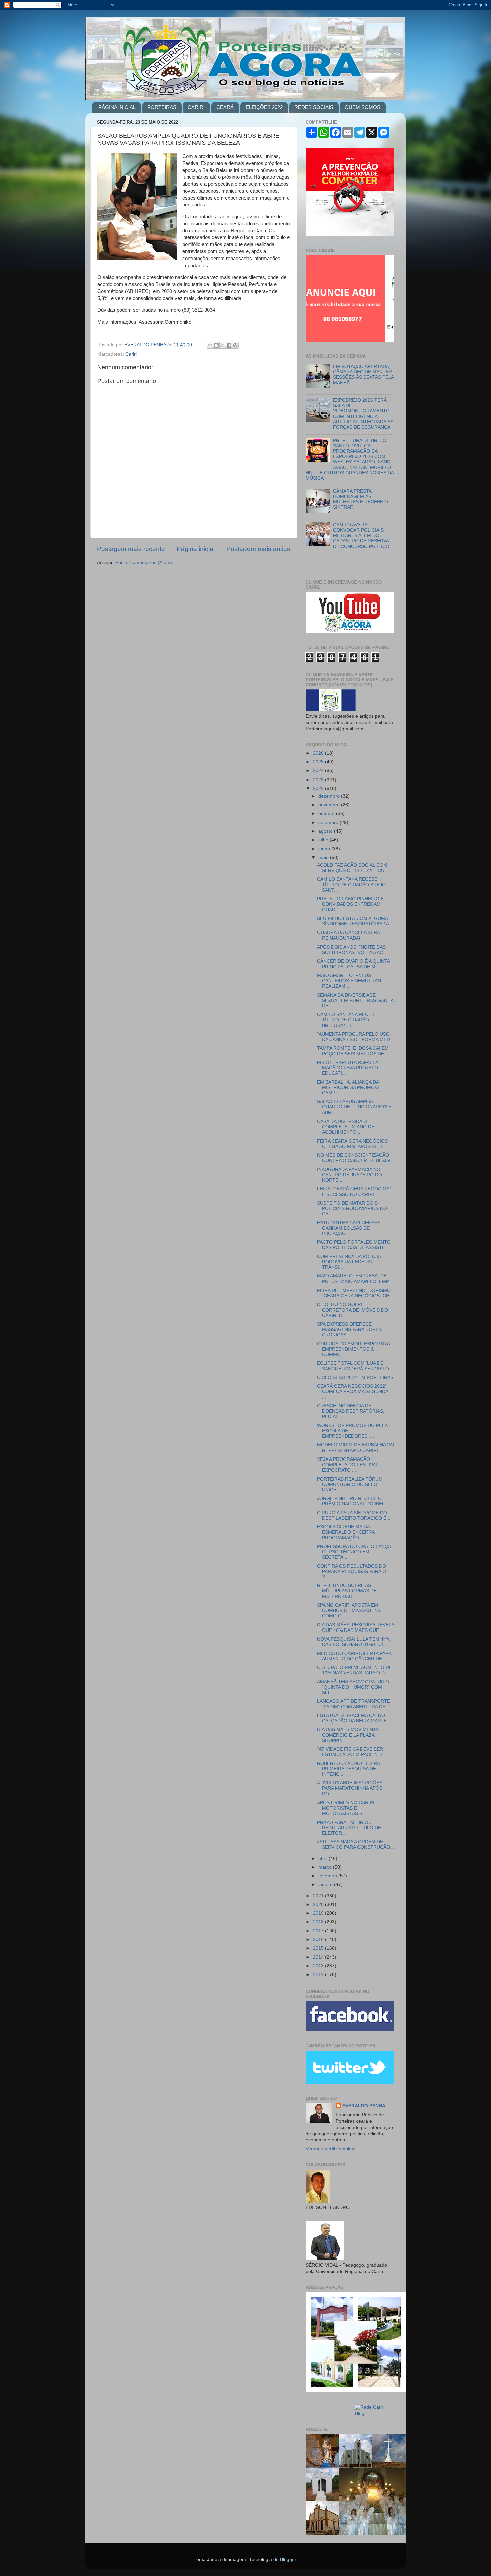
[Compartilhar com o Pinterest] (235, 345)
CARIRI (196, 107)
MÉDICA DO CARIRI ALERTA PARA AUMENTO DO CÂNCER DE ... (354, 1656)
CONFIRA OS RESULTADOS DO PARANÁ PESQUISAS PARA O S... (352, 1572)
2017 (319, 1931)
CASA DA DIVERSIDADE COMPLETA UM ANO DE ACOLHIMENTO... (346, 1127)
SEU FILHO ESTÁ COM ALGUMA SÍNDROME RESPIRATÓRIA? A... (355, 921)
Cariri (131, 354)
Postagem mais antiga (259, 549)
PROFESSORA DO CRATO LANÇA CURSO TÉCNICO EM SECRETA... (354, 1552)
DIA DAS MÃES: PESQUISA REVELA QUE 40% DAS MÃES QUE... (356, 1628)
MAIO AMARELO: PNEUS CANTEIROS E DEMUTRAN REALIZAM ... (349, 981)
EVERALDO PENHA (364, 2106)
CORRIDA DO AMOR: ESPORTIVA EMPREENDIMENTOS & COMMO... (353, 1349)
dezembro (330, 796)
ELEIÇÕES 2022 (264, 107)
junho (325, 849)
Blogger (288, 2559)
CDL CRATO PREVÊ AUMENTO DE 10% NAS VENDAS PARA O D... (355, 1670)
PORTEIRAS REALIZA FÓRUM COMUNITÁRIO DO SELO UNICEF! (350, 1484)
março (326, 1867)
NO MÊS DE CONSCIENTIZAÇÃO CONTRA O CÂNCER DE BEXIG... (356, 1158)
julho (324, 840)
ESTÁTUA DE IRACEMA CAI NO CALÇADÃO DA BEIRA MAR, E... (354, 1718)
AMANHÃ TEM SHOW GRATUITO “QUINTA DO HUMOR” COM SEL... (353, 1687)
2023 (319, 780)
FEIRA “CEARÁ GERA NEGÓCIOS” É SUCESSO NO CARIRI (354, 1191)
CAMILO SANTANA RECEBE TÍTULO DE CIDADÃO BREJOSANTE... (347, 1020)
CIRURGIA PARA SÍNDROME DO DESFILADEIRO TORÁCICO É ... (354, 1515)
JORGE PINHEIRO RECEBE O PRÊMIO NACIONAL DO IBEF (351, 1501)
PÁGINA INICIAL (117, 107)
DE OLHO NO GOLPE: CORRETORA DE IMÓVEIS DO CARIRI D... (353, 1310)
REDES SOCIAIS (314, 107)
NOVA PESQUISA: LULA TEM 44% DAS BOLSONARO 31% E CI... (354, 1642)
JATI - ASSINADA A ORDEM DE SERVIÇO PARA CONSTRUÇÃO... (356, 1844)
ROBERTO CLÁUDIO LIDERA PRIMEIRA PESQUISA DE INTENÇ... (348, 1769)
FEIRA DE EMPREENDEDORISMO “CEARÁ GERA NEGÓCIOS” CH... (355, 1293)
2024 (319, 771)
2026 (319, 753)
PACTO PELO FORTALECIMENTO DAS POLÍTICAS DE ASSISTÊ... (354, 1245)
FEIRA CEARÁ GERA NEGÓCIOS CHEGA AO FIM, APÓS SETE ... (353, 1144)
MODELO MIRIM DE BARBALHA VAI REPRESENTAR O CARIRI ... (356, 1448)
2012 (319, 1975)
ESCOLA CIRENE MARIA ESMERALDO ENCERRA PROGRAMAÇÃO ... (346, 1532)
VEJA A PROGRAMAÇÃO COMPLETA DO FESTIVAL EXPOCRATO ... (348, 1465)
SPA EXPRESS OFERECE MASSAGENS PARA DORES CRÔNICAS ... (349, 1329)
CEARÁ (225, 107)
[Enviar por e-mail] (210, 345)
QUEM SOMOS (363, 107)
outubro (327, 813)
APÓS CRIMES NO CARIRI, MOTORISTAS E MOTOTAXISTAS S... (346, 1808)
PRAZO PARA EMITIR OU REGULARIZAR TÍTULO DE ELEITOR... (349, 1828)
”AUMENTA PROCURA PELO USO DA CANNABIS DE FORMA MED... (356, 1037)
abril (323, 1858)
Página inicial (196, 549)
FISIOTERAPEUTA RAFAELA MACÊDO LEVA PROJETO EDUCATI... (348, 1068)
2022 (319, 788)
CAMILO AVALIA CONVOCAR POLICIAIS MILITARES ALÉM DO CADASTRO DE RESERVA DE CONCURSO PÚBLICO (361, 536)
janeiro (326, 1884)
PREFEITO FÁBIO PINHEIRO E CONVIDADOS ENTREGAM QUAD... (350, 904)
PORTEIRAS (162, 107)
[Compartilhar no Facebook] (229, 345)
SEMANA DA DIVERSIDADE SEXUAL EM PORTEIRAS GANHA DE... (355, 1000)
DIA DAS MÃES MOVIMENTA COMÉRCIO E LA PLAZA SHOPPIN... (348, 1735)
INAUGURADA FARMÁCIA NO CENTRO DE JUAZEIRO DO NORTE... (350, 1175)
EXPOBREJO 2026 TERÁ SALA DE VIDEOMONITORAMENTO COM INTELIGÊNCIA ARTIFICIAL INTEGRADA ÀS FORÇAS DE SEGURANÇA (363, 414)
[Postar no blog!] (216, 345)
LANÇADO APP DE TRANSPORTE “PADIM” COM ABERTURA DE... (354, 1704)
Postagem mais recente (131, 549)
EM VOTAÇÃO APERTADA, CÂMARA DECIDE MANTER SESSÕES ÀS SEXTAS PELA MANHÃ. (363, 375)
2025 (319, 762)
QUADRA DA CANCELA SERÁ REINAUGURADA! (349, 935)
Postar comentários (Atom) (144, 563)
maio (324, 857)
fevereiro (328, 1876)
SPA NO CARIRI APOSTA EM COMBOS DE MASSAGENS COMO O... (349, 1611)
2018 (319, 1922)
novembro (330, 805)
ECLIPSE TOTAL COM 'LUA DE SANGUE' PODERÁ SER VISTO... (355, 1366)
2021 (319, 1896)
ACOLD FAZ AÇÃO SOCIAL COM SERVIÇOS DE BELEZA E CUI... (353, 868)
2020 (319, 1905)
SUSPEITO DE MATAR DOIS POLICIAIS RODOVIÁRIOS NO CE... (352, 1209)
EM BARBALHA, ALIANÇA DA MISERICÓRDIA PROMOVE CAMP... (349, 1088)
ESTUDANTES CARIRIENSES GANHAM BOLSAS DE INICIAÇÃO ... (349, 1228)
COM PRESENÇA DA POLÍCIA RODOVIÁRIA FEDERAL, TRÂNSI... (349, 1262)
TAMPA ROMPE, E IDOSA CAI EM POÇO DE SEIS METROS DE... (353, 1051)
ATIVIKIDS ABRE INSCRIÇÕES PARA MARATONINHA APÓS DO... (350, 1788)
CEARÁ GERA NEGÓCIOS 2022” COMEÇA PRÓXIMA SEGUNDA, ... (353, 1392)
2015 (319, 1948)
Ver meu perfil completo (331, 2149)
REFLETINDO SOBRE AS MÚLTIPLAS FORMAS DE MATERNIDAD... (347, 1591)
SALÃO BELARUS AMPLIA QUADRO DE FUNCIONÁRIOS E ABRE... (354, 1107)
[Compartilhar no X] (223, 345)
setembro (329, 822)
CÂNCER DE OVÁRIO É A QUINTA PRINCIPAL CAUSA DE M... (353, 964)
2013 (319, 1966)
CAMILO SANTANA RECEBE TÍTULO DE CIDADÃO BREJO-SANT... (352, 885)
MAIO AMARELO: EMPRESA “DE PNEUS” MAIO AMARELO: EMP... (355, 1279)
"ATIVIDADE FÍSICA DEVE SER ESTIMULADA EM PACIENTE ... (353, 1752)
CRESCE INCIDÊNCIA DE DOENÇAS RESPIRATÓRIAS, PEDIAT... (351, 1411)
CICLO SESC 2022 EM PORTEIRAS (355, 1378)
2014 (319, 1957)
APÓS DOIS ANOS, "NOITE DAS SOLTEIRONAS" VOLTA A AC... (352, 950)
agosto (326, 831)
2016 (319, 1940)
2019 (319, 1913)
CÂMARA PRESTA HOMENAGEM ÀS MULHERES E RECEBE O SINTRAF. (361, 499)
